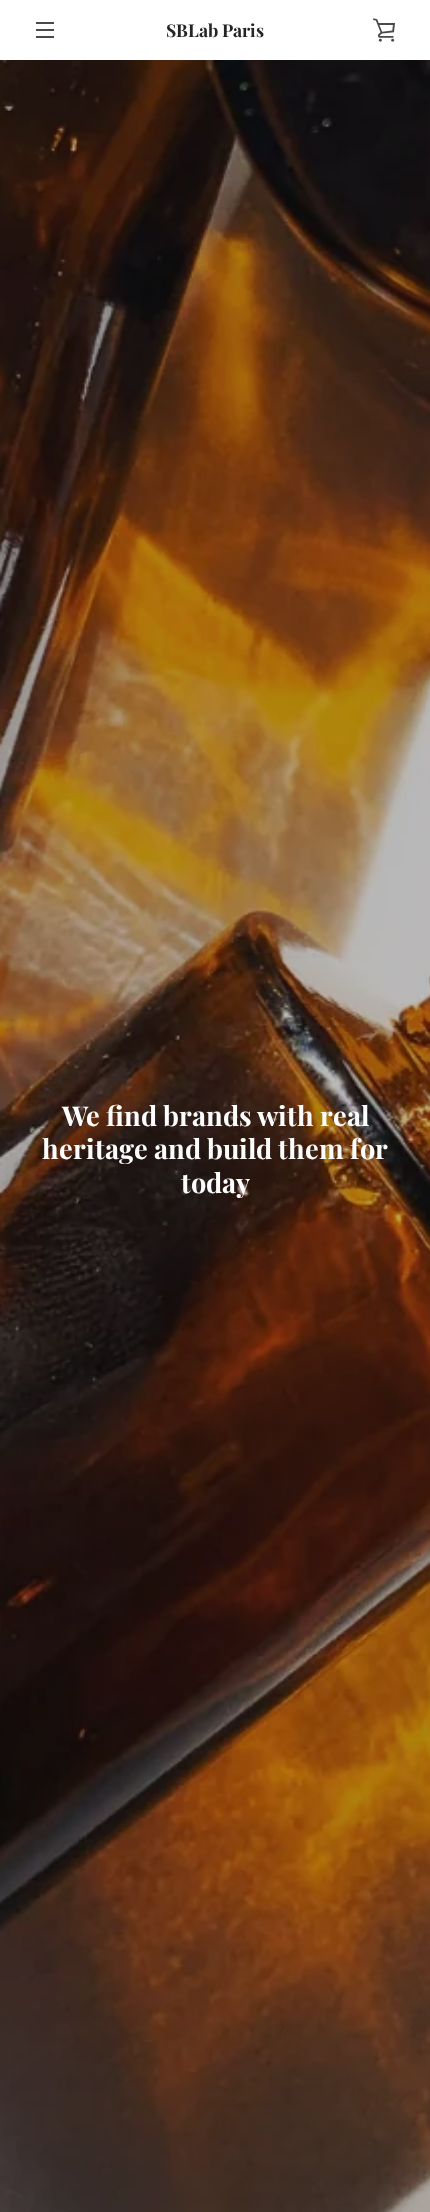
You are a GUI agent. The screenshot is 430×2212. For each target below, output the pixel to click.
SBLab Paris (215, 29)
